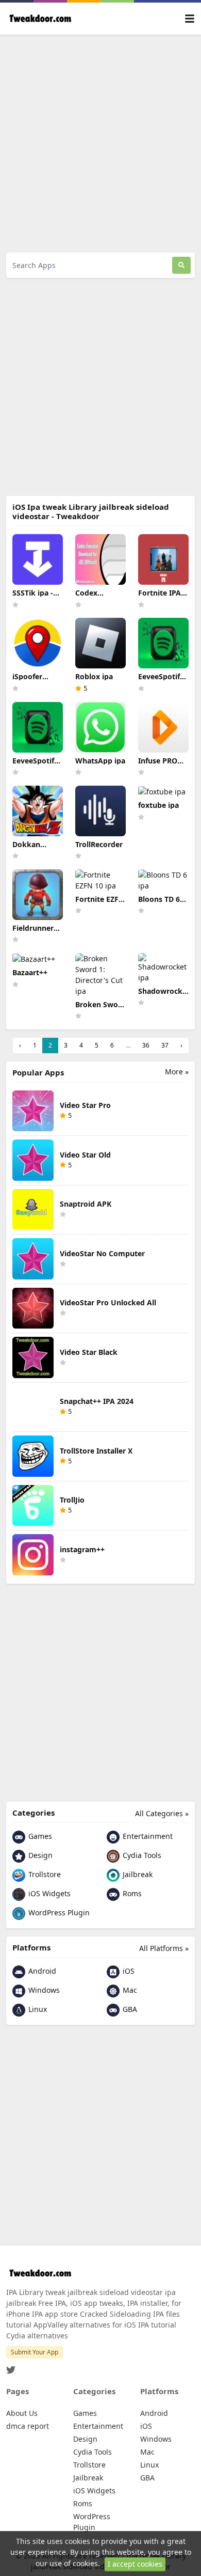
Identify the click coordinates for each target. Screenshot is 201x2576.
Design (39, 1855)
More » (177, 1072)
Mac (129, 1990)
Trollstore (44, 1874)
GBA (129, 2009)
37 (165, 1045)
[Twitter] (11, 2367)
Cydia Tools (141, 1855)
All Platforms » (164, 1948)
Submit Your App (35, 2352)
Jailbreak (137, 1874)
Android (41, 1971)
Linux (37, 2009)
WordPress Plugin (58, 1913)
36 (146, 1045)
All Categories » (162, 1813)
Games (39, 1836)
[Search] (181, 265)
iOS (128, 1971)
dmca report (28, 2426)
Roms (131, 1893)
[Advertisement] (100, 144)
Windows (43, 1990)
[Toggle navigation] (190, 19)
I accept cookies (135, 2564)
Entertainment (147, 1836)
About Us (22, 2413)
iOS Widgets (48, 1893)
